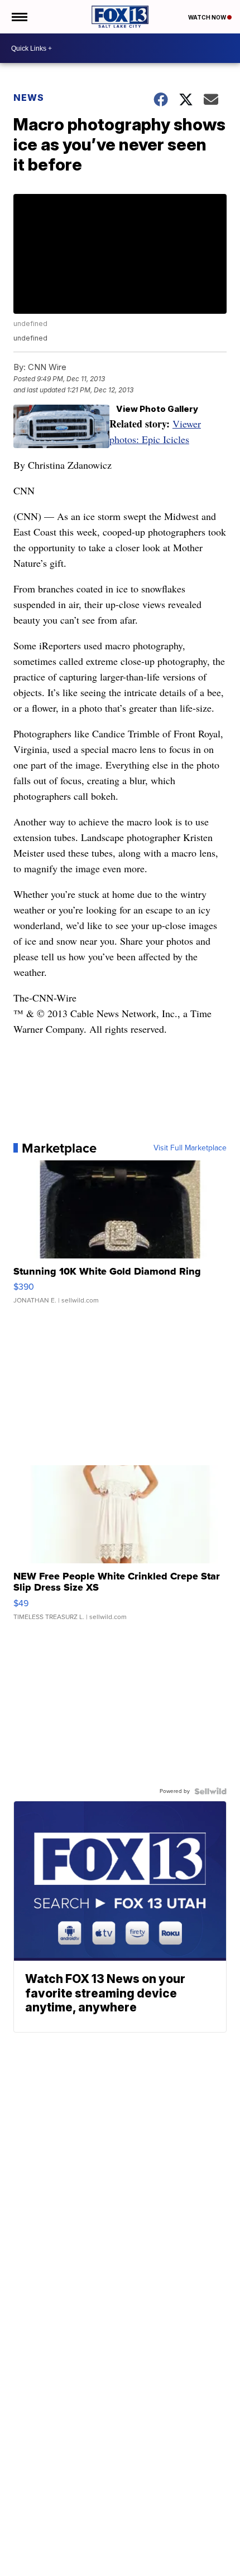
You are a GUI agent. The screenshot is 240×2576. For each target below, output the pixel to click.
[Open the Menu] (19, 17)
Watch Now (208, 17)
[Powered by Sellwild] (210, 1791)
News (29, 98)
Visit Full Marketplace (190, 1148)
